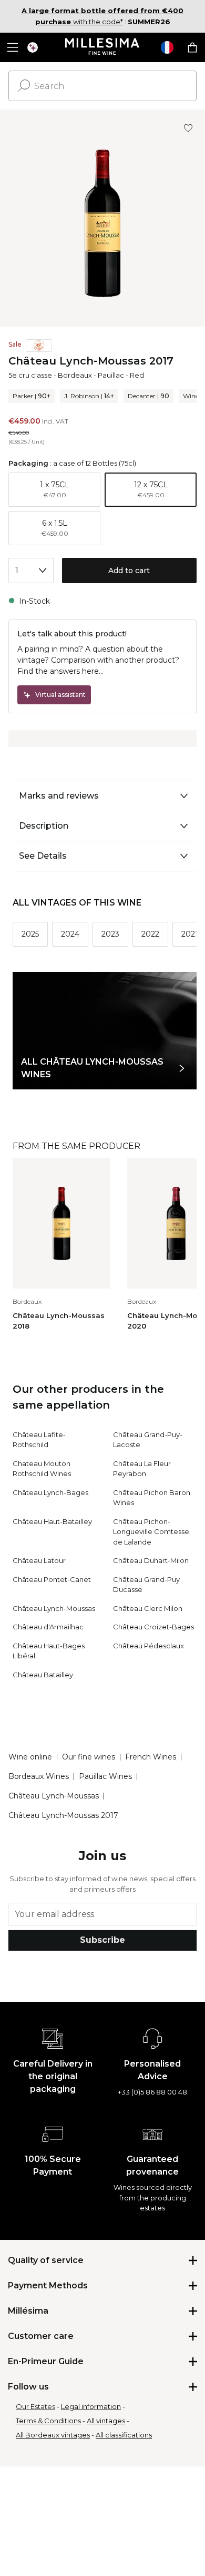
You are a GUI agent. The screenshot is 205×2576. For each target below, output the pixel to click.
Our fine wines (89, 1757)
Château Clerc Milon (148, 1608)
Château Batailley (43, 1675)
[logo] (103, 47)
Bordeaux (75, 375)
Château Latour (39, 1560)
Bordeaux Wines (39, 1776)
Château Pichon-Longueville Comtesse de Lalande (151, 1532)
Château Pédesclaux (148, 1646)
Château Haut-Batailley (52, 1521)
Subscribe (102, 1940)
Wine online (30, 1757)
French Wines (151, 1757)
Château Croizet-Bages (153, 1627)
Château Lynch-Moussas (54, 1608)
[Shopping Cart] (192, 47)
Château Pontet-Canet (52, 1579)
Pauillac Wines (105, 1776)
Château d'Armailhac (48, 1627)
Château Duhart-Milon (151, 1560)
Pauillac (111, 375)
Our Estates (35, 2406)
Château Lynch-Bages (50, 1492)
